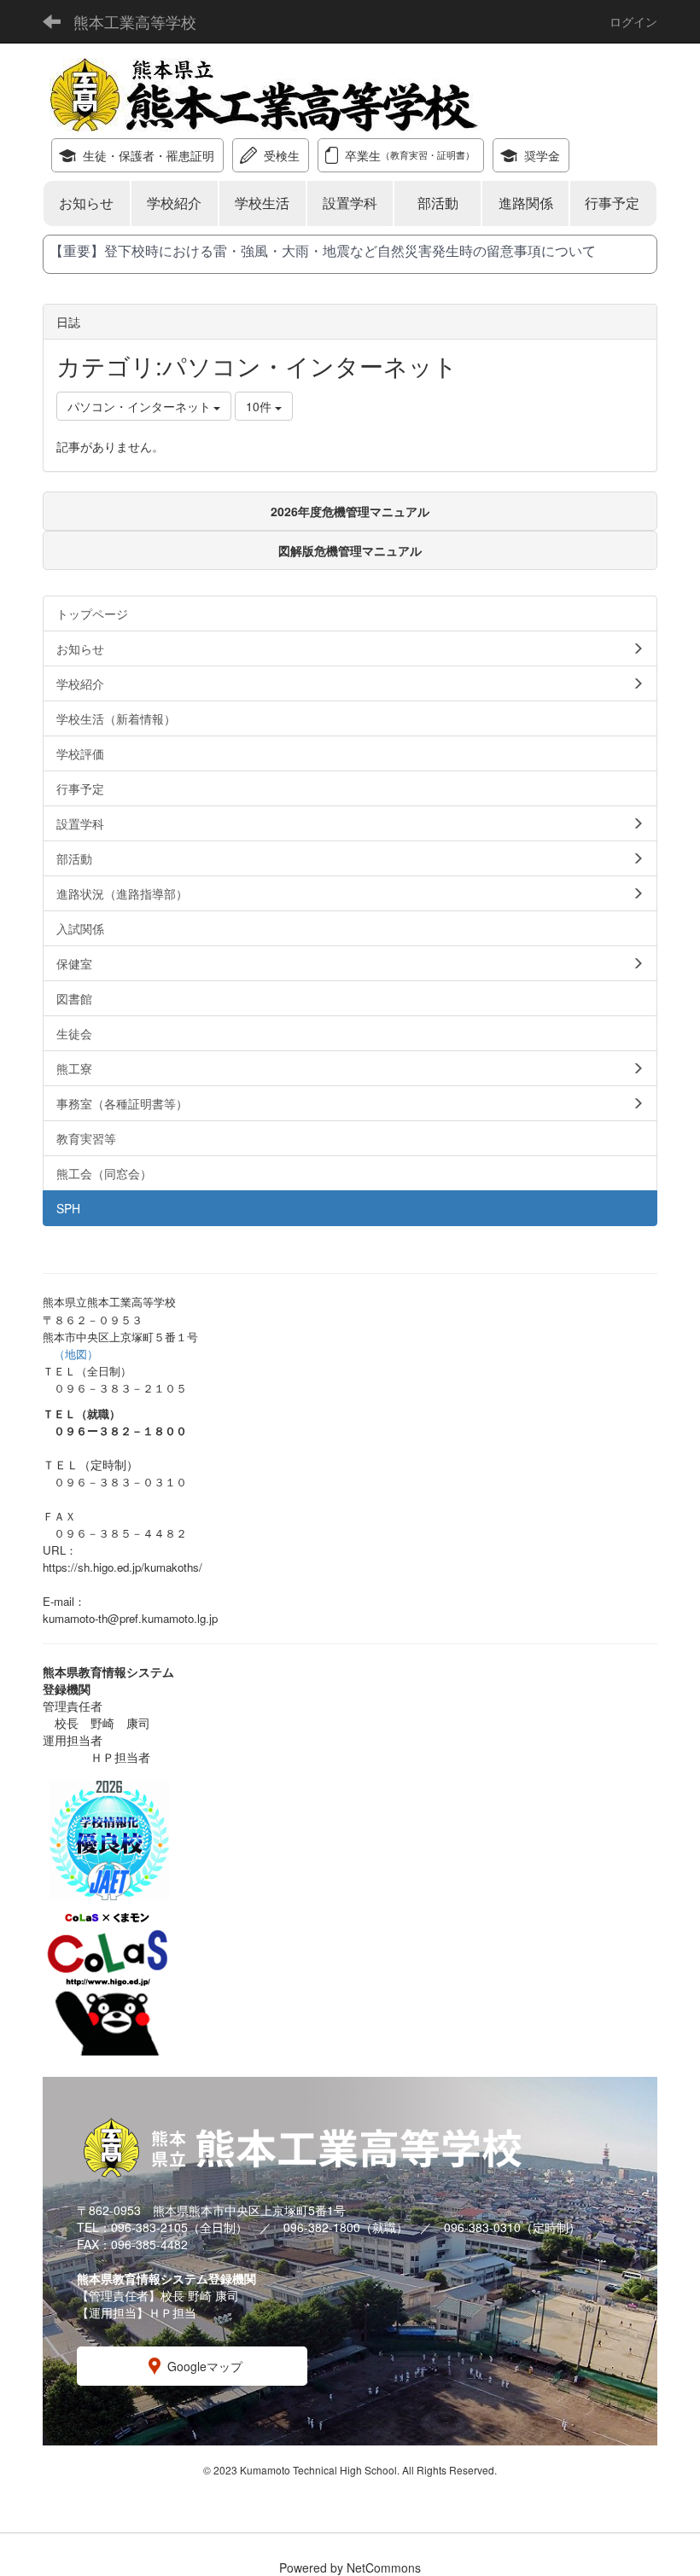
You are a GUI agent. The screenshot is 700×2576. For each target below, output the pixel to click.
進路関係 (526, 203)
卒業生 (410, 155)
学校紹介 (174, 203)
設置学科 (350, 203)
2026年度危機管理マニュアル (350, 511)
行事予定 (614, 203)
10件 (260, 406)
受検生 (282, 155)
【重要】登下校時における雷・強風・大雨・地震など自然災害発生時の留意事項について (323, 250)
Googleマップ (205, 2366)
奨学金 (542, 155)
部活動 (438, 203)
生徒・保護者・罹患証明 (149, 155)
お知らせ (86, 203)
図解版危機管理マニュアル (350, 550)
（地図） (76, 1354)
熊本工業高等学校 (135, 21)
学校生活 (262, 203)
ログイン (633, 21)
